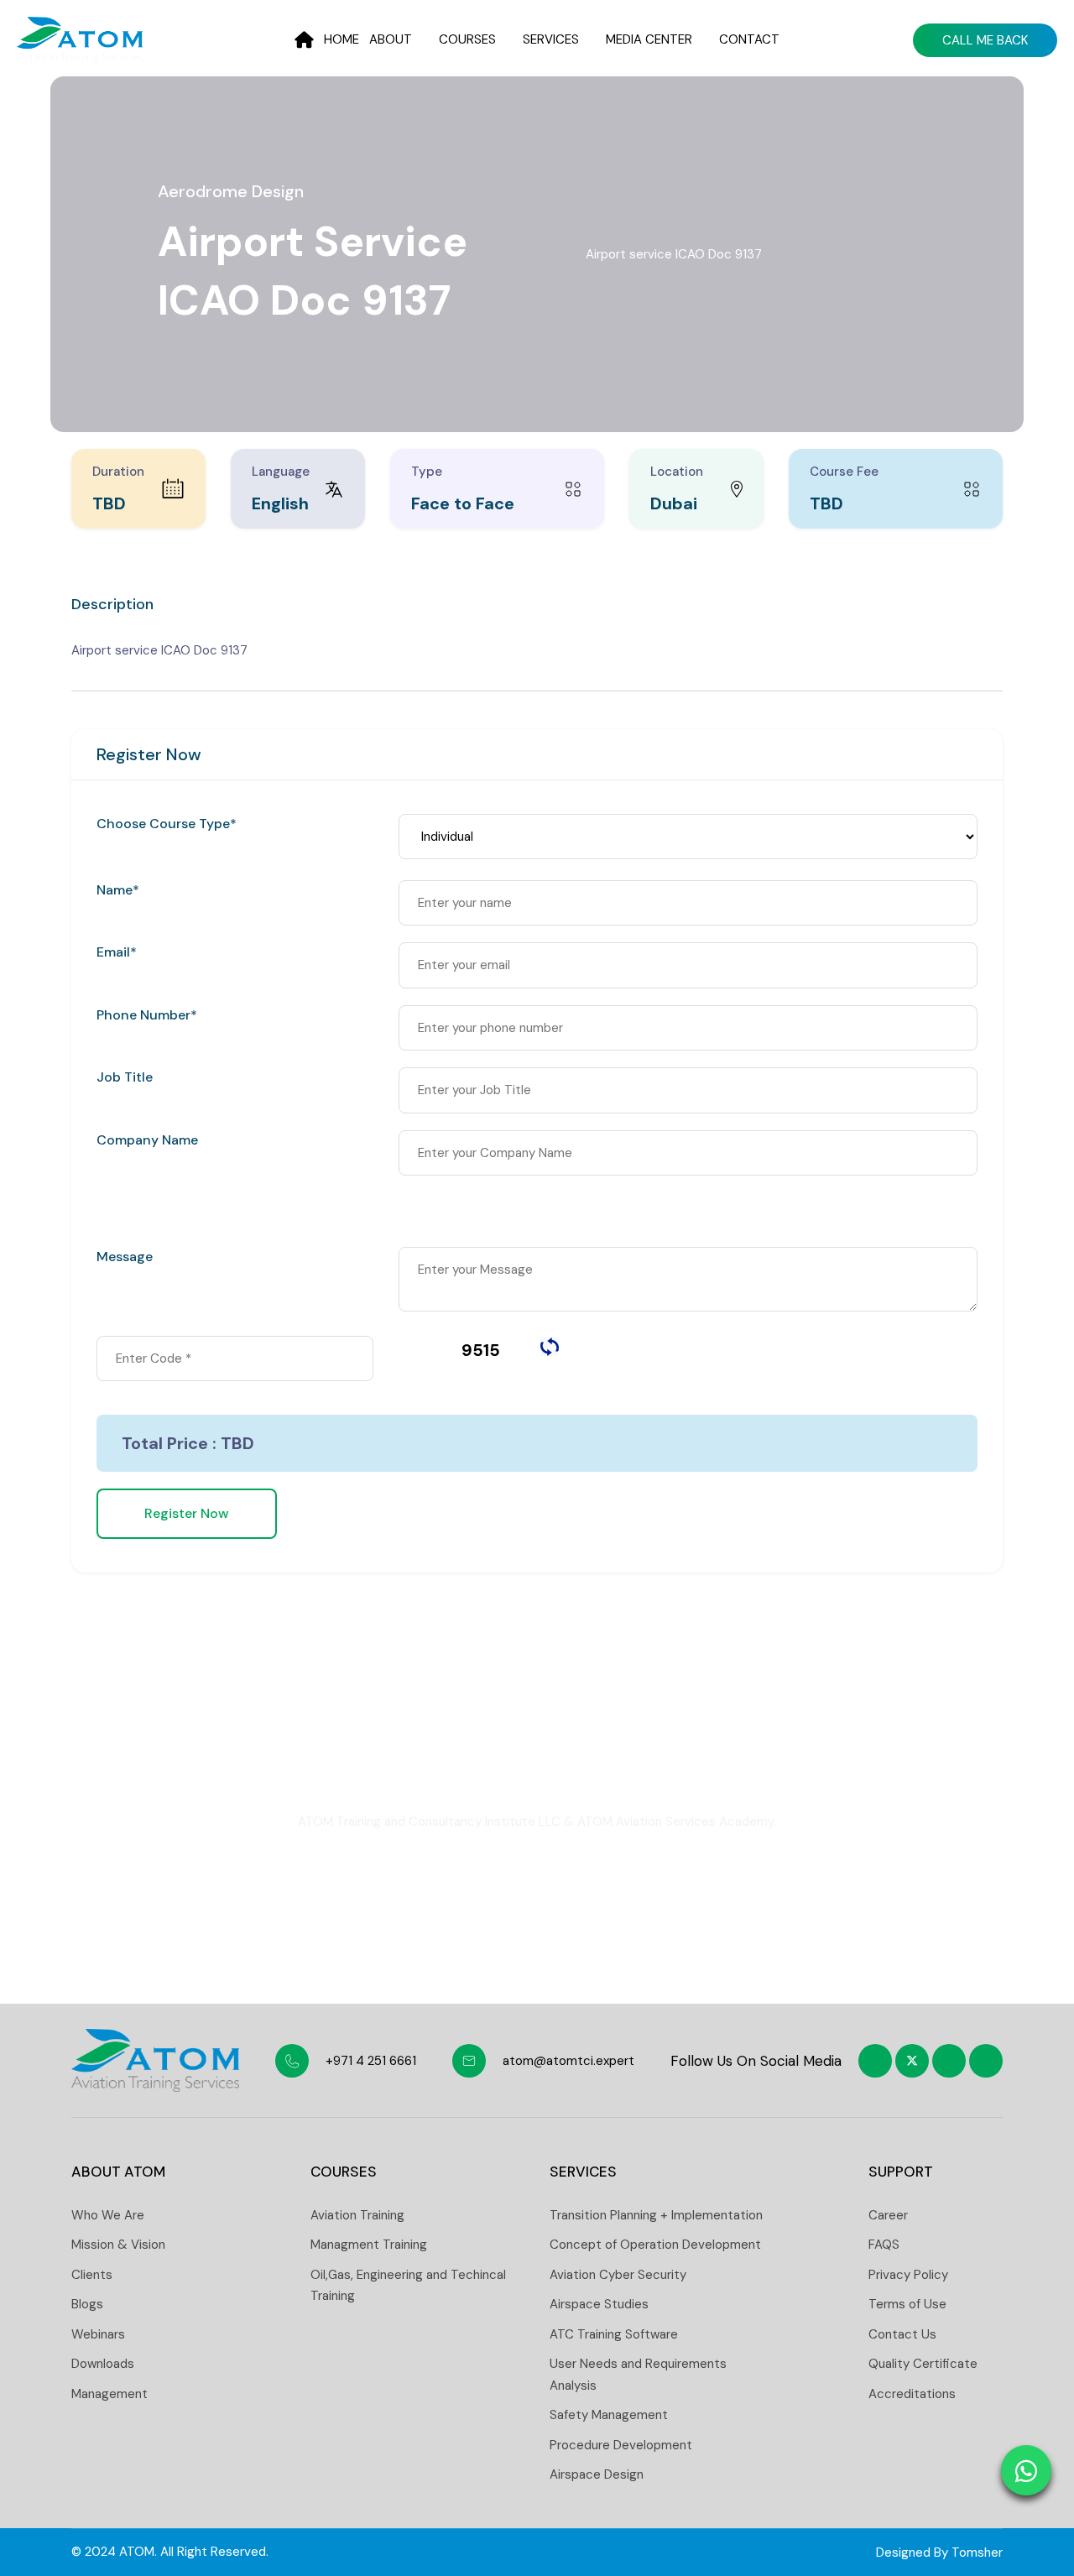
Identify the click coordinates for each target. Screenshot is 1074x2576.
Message (125, 1257)
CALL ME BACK (985, 40)
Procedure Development (621, 2445)
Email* (117, 952)
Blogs (87, 2304)
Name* (118, 890)
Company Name (147, 1140)
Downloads (103, 2364)
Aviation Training (357, 2215)
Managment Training (369, 2245)
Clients (92, 2275)
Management (109, 2394)
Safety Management (609, 2415)
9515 (481, 1350)
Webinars (98, 2334)
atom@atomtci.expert (568, 2061)
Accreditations (912, 2394)
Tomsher (977, 2553)
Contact (749, 39)
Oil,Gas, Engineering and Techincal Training (408, 2286)
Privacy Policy (908, 2275)
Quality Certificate (923, 2364)
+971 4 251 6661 (371, 2061)
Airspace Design (597, 2474)
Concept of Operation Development (655, 2245)
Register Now (187, 1513)
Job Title (125, 1077)
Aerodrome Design (231, 191)
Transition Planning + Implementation (656, 2215)
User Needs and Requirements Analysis (638, 2375)
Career (888, 2215)
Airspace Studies (599, 2304)
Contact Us (902, 2334)
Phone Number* (147, 1015)
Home (341, 39)
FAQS (884, 2245)
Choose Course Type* (167, 824)
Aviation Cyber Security (618, 2275)
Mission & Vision (118, 2245)
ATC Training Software (614, 2334)
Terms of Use (907, 2304)
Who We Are (108, 2215)
